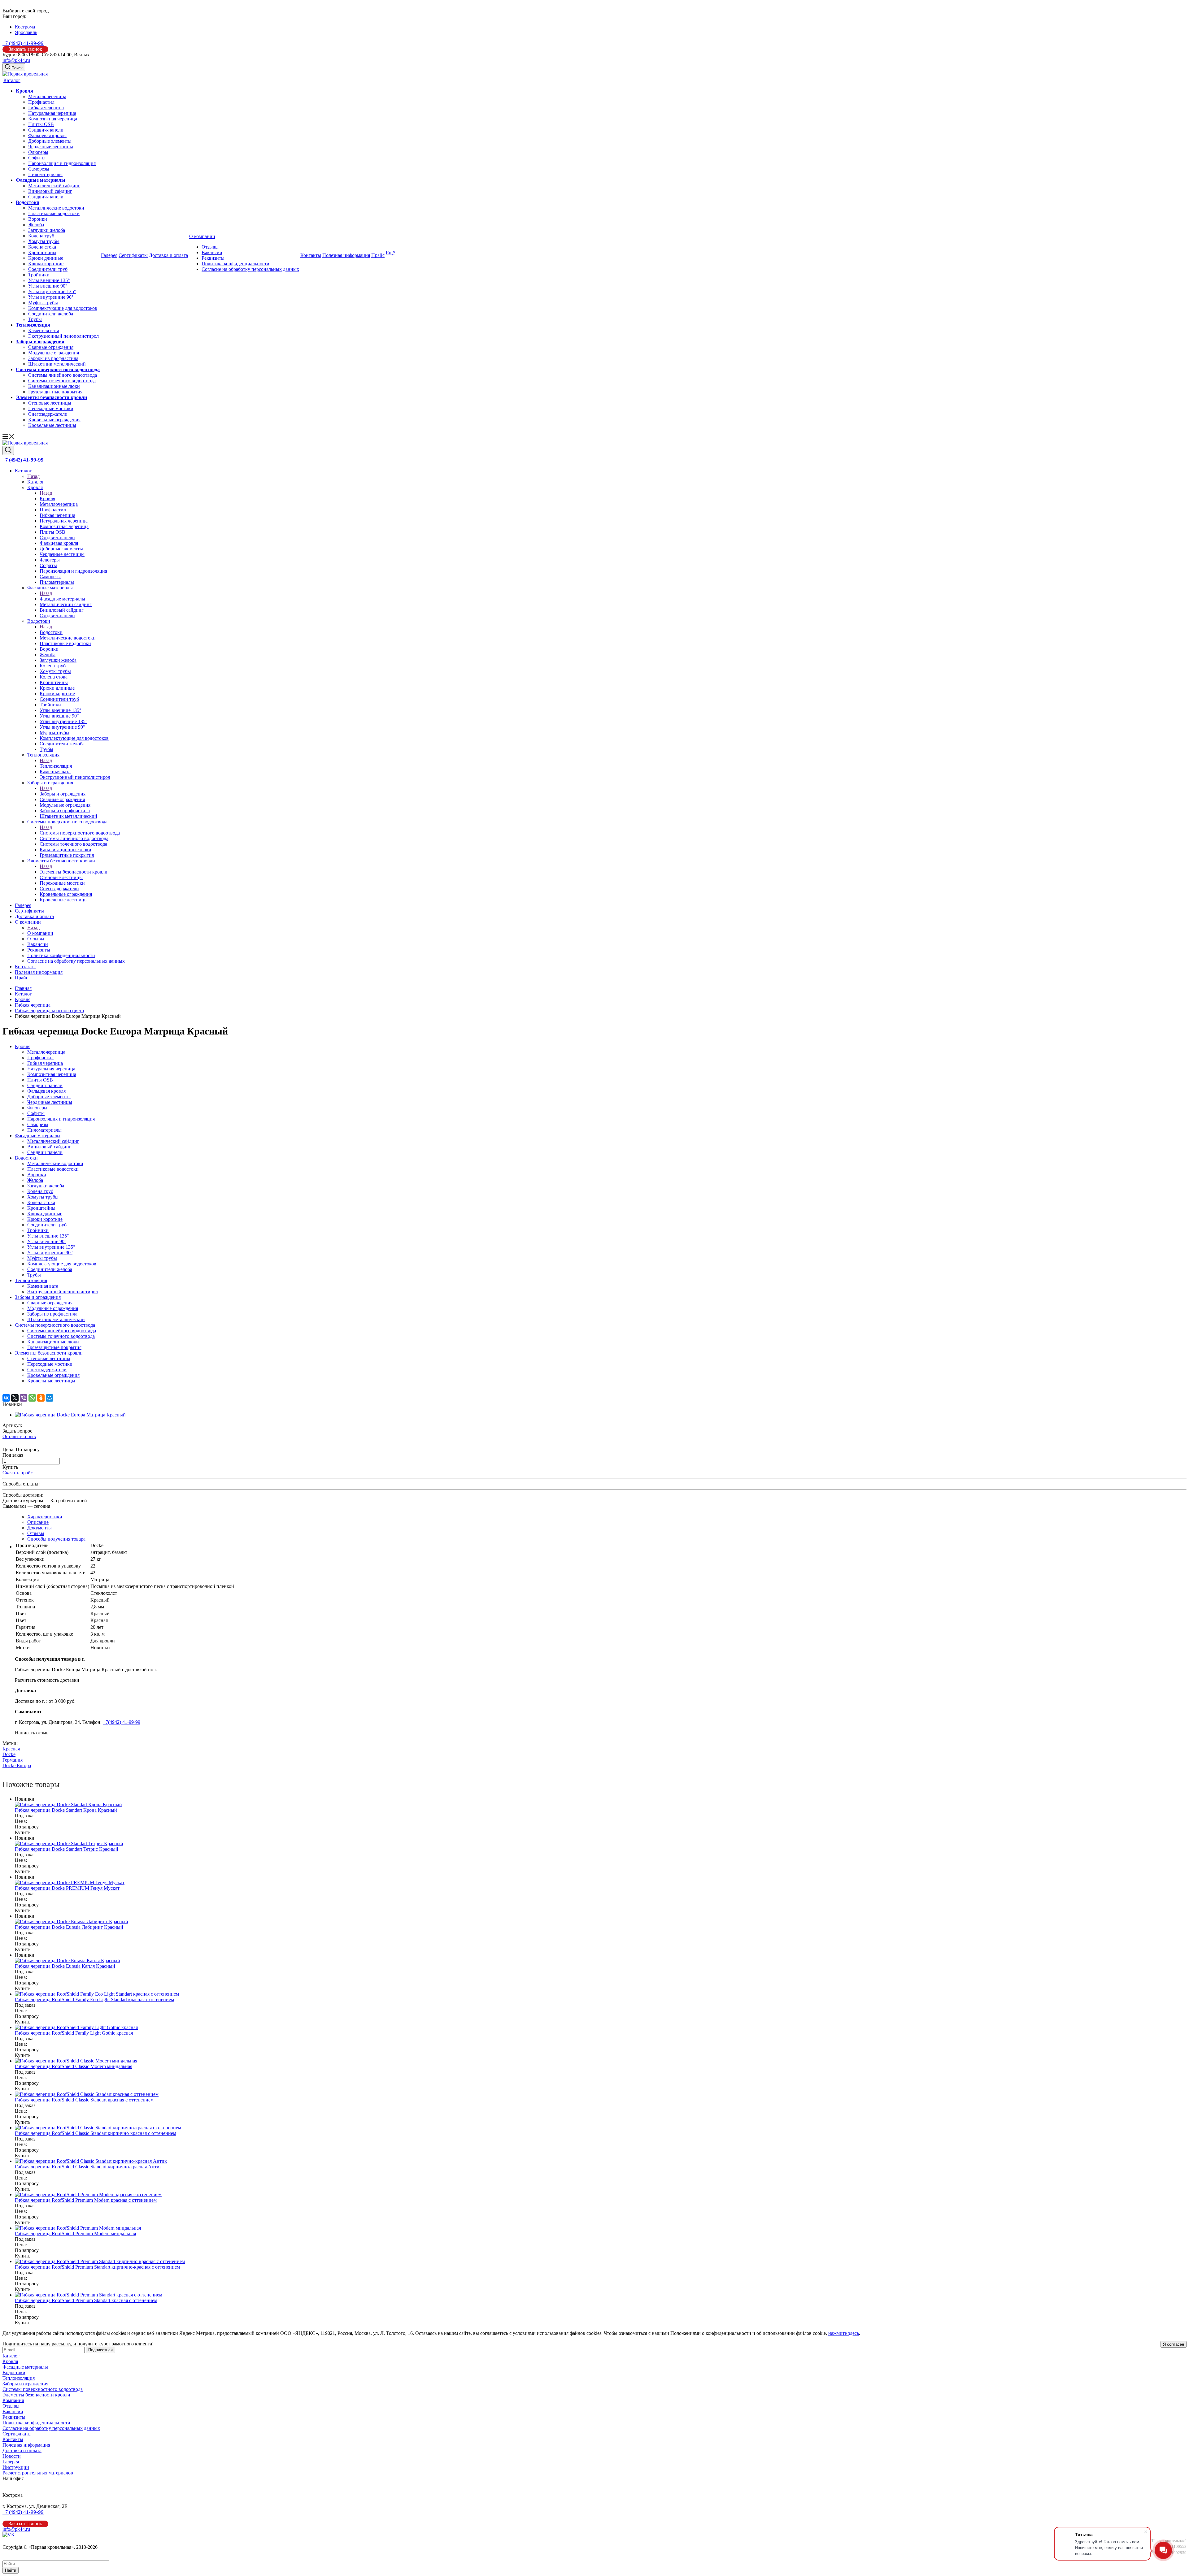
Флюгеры (38, 152)
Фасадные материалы (41, 180)
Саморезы (39, 169)
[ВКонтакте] (6, 1398)
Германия (13, 1760)
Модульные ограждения (54, 353)
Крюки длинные (46, 258)
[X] (15, 1398)
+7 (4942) (23, 43)
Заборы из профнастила (53, 358)
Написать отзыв (32, 1733)
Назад (33, 476)
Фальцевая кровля (47, 135)
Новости (12, 2456)
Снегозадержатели (48, 414)
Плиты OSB (41, 124)
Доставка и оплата (168, 255)
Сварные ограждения (51, 347)
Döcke (9, 1754)
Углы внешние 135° (49, 280)
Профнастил (41, 102)
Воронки (38, 219)
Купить (10, 1467)
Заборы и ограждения (40, 342)
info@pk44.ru (16, 60)
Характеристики (45, 1517)
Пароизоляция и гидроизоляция (62, 163)
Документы (39, 1528)
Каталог (12, 80)
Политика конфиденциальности (235, 264)
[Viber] (24, 1398)
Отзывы (210, 247)
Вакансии (212, 252)
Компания (13, 2400)
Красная (11, 1749)
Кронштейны (42, 252)
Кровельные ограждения (54, 420)
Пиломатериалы (45, 174)
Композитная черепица (53, 119)
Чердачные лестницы (51, 147)
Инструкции (16, 2467)
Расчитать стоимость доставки (47, 1680)
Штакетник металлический (57, 364)
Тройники (39, 275)
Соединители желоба (51, 314)
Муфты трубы (43, 303)
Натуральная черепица (52, 113)
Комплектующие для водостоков (63, 308)
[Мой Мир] (50, 1398)
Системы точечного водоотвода (62, 381)
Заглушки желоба (47, 230)
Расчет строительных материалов (38, 2473)
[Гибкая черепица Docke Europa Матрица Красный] (70, 1415)
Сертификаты (133, 255)
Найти (11, 2570)
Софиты (37, 158)
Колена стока (42, 247)
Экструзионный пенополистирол (63, 336)
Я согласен (1174, 2344)
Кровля (24, 91)
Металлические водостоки (56, 208)
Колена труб (41, 236)
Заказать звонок (25, 49)
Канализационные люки (54, 386)
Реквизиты (213, 258)
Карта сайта (15, 2553)
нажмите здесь (844, 2333)
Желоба (36, 225)
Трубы (35, 319)
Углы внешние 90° (48, 286)
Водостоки (28, 202)
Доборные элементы (50, 141)
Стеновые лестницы (50, 403)
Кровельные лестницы (52, 425)
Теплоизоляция (33, 325)
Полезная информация (346, 255)
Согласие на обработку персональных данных (250, 269)
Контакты (311, 255)
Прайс (378, 255)
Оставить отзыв (19, 1436)
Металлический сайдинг (54, 186)
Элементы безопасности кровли (51, 397)
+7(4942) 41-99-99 (122, 1722)
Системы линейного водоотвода (63, 375)
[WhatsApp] (32, 1398)
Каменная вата (44, 330)
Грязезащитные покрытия (55, 392)
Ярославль (26, 32)
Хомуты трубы (44, 241)
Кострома (25, 27)
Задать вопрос (17, 1431)
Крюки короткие (46, 264)
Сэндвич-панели (46, 130)
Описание (38, 1522)
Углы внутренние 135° (52, 291)
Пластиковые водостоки (54, 213)
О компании (202, 236)
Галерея (109, 255)
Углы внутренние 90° (51, 297)
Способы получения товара (56, 1539)
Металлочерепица (47, 96)
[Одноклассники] (41, 1398)
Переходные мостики (51, 408)
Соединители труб (48, 269)
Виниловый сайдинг (50, 191)
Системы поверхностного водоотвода (58, 369)
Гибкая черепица (46, 108)
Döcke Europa (17, 1765)
